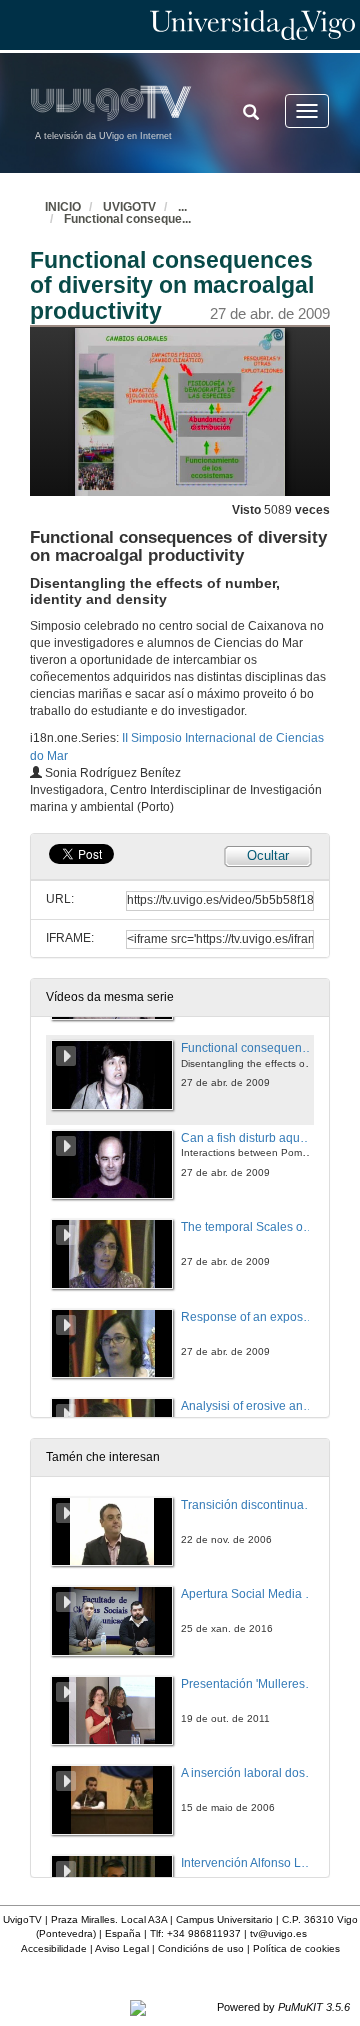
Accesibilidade (54, 1948)
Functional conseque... (127, 219)
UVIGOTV (129, 207)
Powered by (283, 2007)
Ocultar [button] (268, 855)
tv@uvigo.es (278, 1933)
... (182, 207)
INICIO (63, 207)
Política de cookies (296, 1948)
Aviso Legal (122, 1948)
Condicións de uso (201, 1948)
